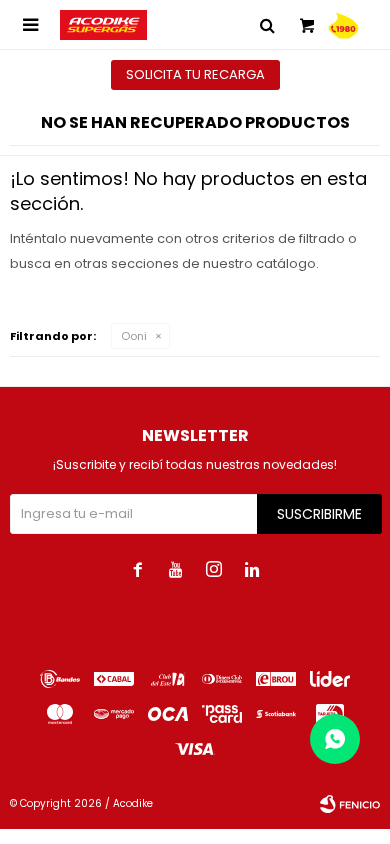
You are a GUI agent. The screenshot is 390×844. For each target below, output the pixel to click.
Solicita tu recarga (195, 74)
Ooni (134, 336)
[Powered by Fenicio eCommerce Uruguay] (350, 804)
